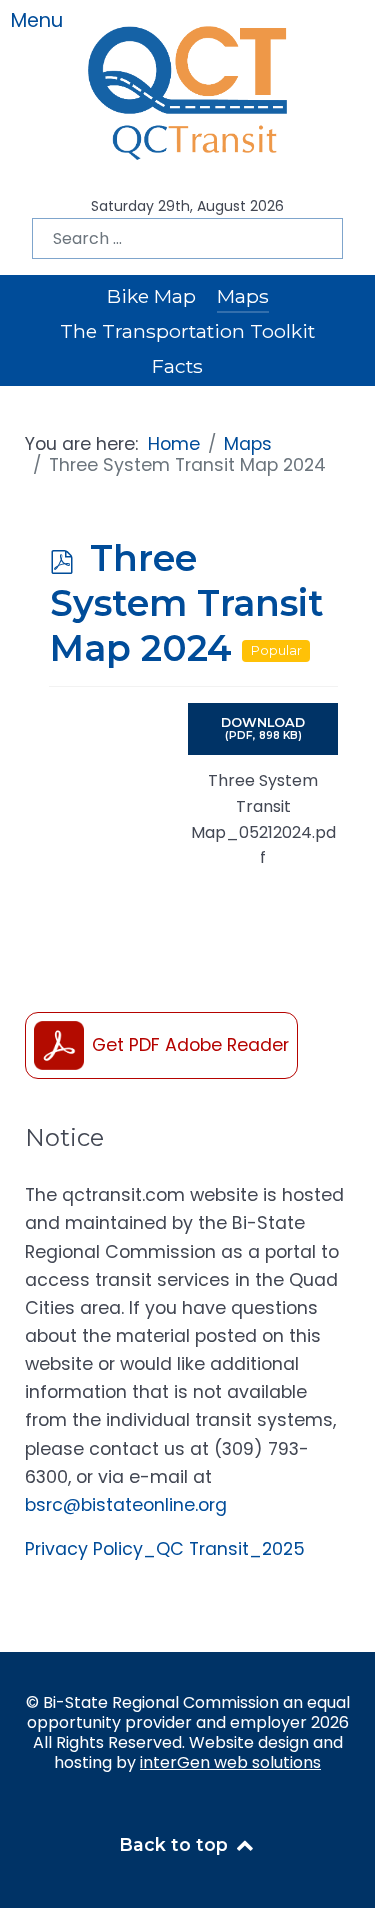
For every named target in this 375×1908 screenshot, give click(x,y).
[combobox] (187, 238)
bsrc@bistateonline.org (126, 1505)
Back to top (176, 1844)
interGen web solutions (230, 1762)
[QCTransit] (188, 89)
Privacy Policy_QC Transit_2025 (165, 1549)
